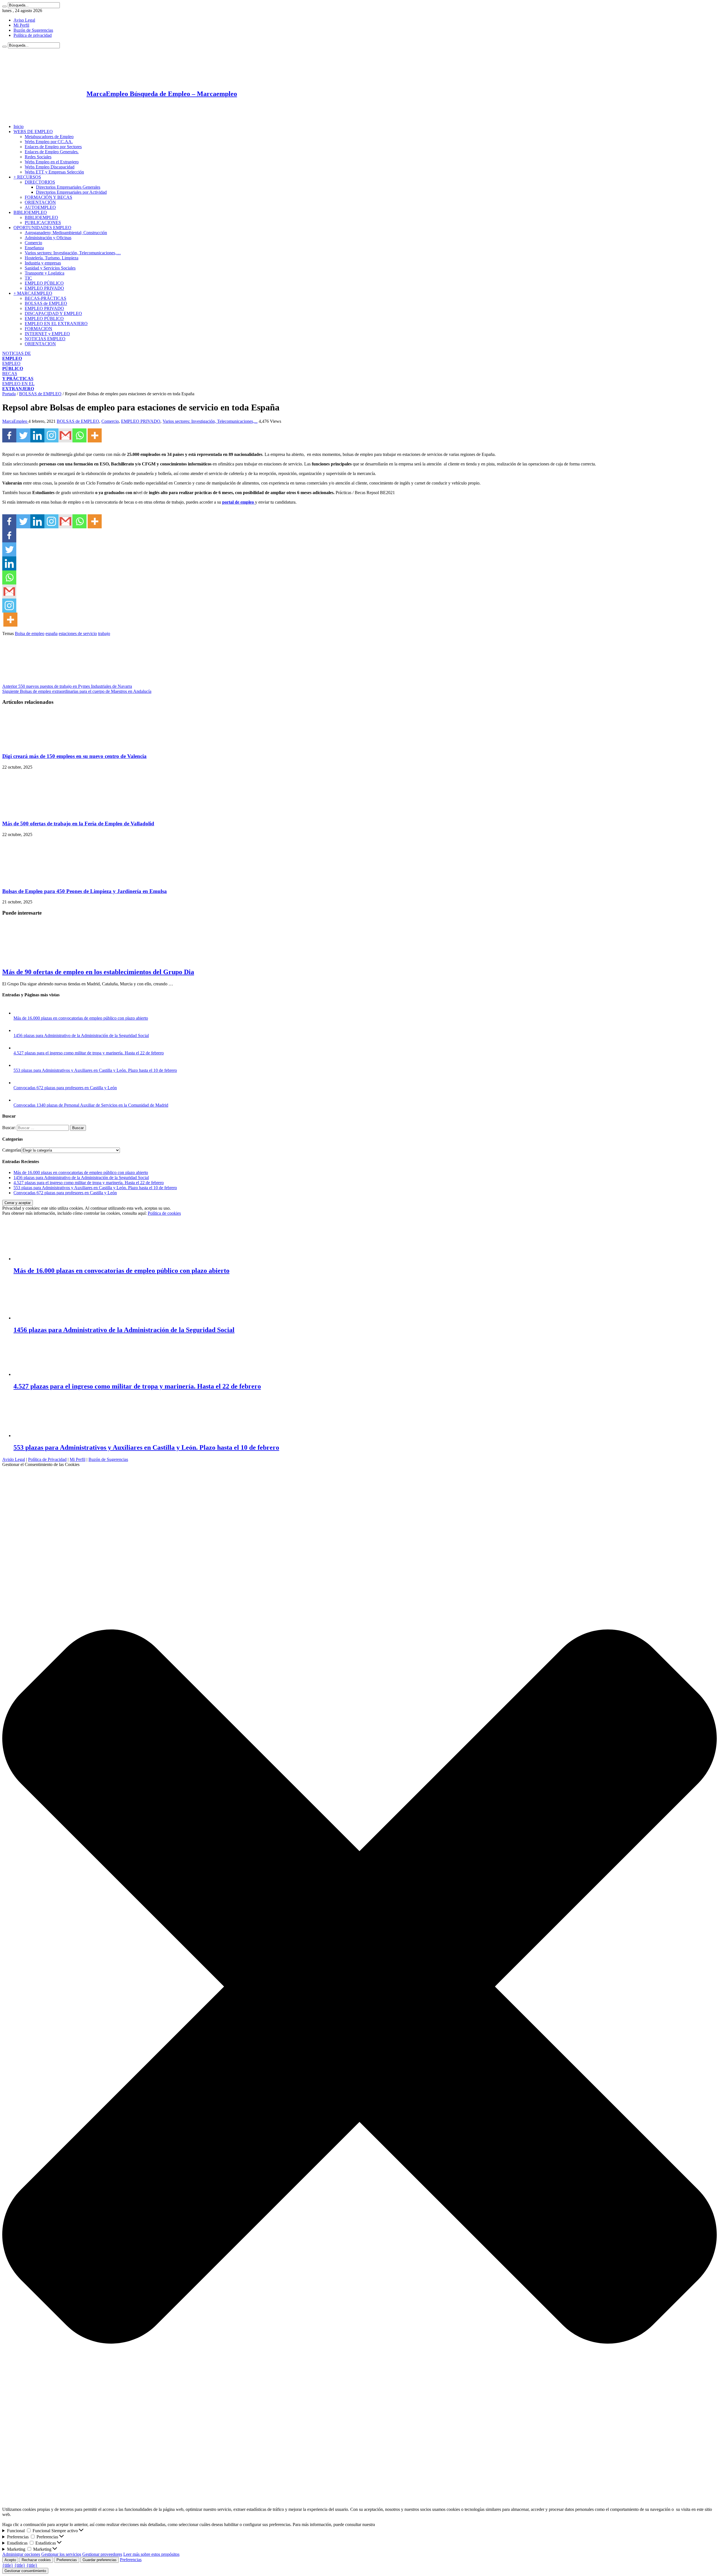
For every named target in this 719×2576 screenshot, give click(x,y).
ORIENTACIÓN (40, 202)
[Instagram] (51, 435)
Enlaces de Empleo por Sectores (53, 147)
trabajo (104, 633)
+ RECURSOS (27, 177)
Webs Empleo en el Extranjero (52, 162)
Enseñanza (34, 248)
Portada (9, 394)
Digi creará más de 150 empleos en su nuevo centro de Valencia (74, 756)
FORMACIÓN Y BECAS (48, 197)
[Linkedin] (37, 435)
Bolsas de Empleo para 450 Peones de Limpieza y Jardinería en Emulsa (85, 891)
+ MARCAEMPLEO (33, 293)
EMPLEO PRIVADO (44, 288)
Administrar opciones (21, 2554)
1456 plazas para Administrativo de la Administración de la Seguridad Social (81, 1035)
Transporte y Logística (45, 273)
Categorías (12, 1150)
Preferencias (67, 2560)
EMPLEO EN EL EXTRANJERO (56, 324)
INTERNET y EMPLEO (47, 334)
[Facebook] (9, 435)
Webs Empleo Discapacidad (50, 167)
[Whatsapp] (79, 435)
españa (52, 633)
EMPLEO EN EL (18, 386)
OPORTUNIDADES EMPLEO (42, 228)
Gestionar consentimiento (25, 2571)
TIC (28, 278)
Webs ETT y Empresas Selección (54, 172)
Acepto (10, 2560)
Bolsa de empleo (30, 633)
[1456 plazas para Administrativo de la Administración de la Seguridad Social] (19, 1030)
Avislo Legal (14, 1459)
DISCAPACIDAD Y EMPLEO (53, 313)
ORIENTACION (40, 344)
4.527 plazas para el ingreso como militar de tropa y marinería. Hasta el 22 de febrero (89, 1053)
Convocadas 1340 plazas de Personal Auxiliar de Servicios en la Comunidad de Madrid (91, 1105)
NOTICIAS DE (17, 356)
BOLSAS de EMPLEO (46, 303)
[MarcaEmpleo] (30, 117)
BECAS (18, 376)
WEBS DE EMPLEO (33, 132)
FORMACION (38, 329)
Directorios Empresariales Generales (68, 187)
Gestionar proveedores (102, 2554)
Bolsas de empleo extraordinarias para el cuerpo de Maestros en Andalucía (77, 691)
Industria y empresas (43, 263)
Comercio (33, 243)
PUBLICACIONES (43, 222)
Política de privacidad (33, 35)
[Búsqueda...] (4, 6)
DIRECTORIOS (40, 182)
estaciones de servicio (78, 633)
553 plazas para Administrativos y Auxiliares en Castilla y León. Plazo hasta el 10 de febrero (95, 1070)
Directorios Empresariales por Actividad (71, 192)
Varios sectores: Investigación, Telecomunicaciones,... (210, 421)
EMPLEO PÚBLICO (44, 283)
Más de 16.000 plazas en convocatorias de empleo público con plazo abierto (81, 1018)
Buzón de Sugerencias (33, 30)
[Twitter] (23, 435)
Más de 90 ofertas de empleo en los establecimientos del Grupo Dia (98, 972)
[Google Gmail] (65, 435)
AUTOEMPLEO (40, 207)
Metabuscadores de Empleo (49, 137)
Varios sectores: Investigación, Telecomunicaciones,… (73, 253)
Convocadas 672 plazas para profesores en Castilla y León (65, 1088)
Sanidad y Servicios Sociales (50, 268)
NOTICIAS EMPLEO (45, 339)
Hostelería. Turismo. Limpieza (52, 258)
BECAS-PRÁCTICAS (45, 298)
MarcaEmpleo (15, 421)
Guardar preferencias (100, 2560)
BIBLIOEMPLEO (30, 212)
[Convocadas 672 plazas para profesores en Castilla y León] (19, 1083)
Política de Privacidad (47, 1459)
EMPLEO (13, 366)
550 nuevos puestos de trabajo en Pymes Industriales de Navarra (67, 686)
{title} (8, 2565)
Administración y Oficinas (48, 238)
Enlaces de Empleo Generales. (52, 152)
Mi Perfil (21, 25)
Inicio (19, 126)
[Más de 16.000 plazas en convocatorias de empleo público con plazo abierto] (19, 1013)
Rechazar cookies (36, 2560)
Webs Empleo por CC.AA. (49, 142)
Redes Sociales (38, 157)
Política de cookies (164, 1213)
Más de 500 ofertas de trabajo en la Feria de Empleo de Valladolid (78, 824)
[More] (95, 435)
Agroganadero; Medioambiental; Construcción (66, 233)
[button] (359, 1987)
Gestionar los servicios (61, 2554)
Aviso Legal (24, 20)
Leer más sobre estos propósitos (151, 2554)
